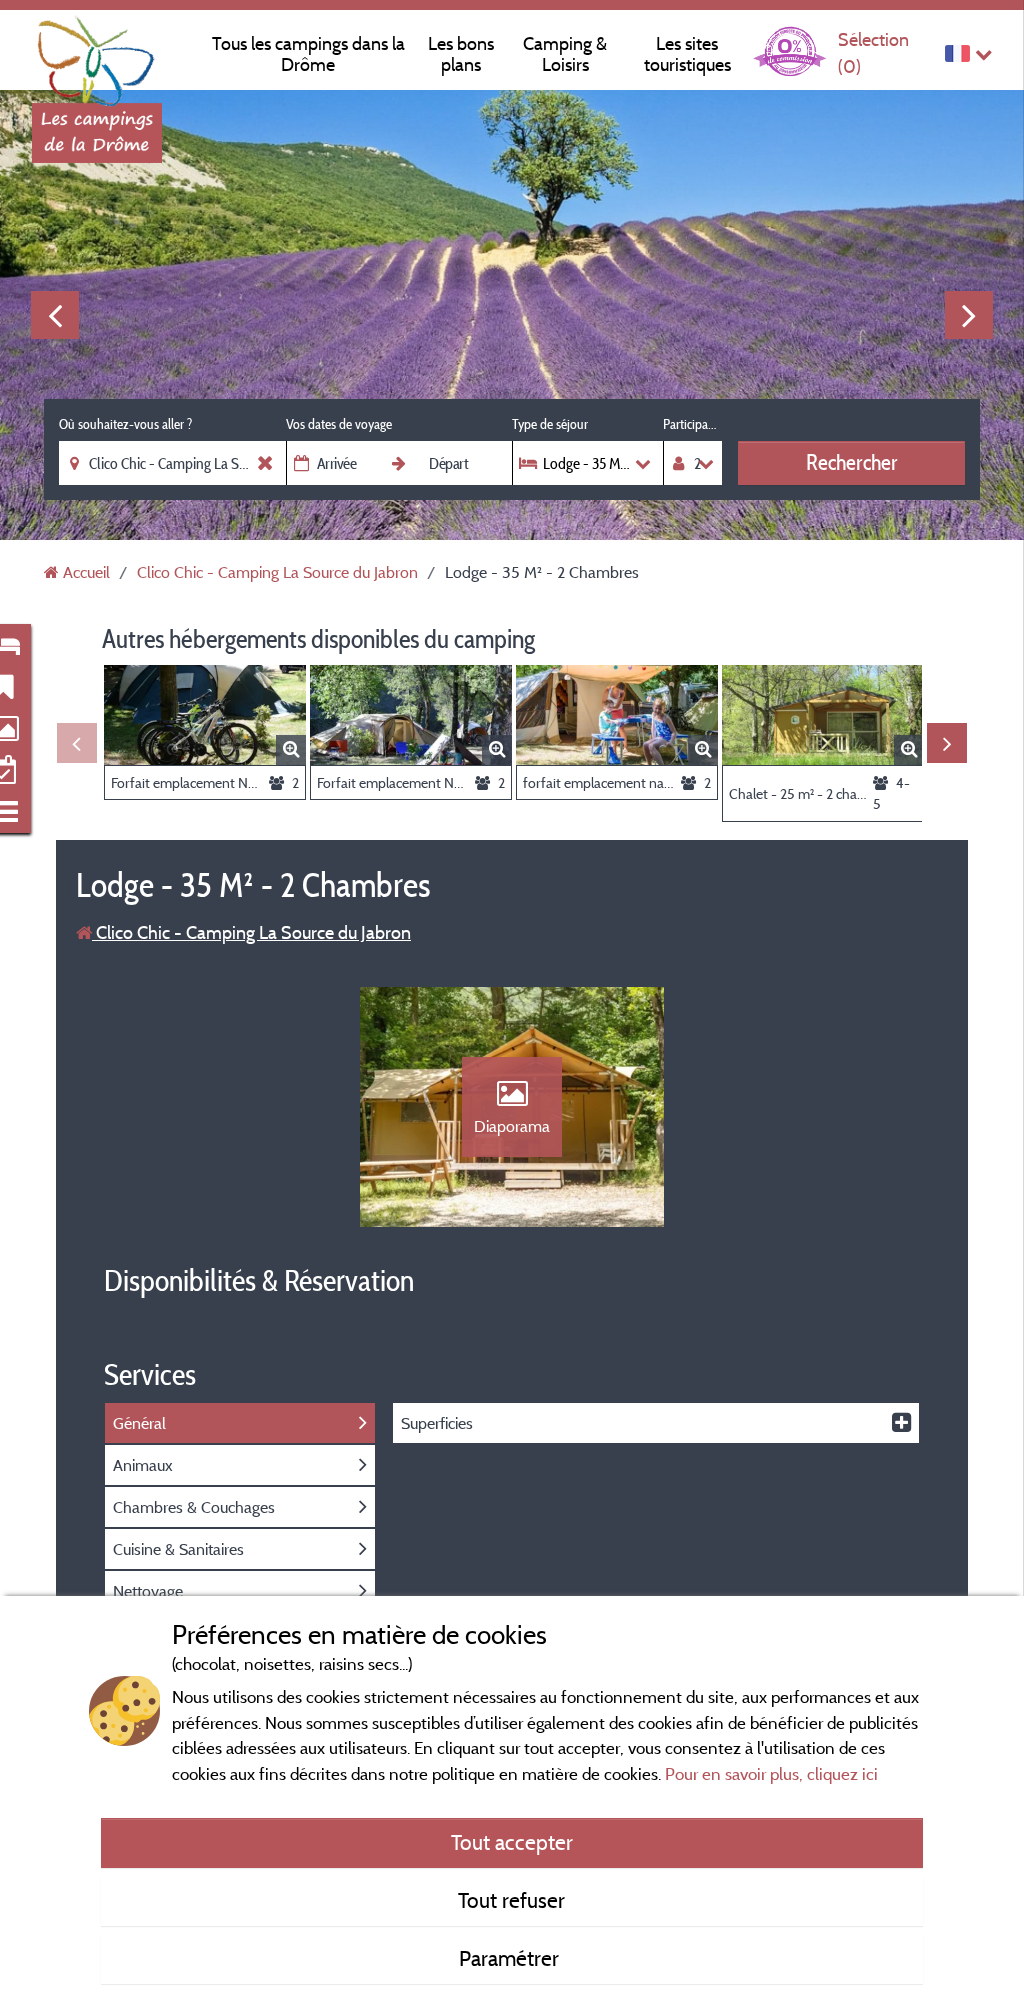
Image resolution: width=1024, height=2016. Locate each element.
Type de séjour (550, 424)
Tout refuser (511, 1900)
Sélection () (873, 52)
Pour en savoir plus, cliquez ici (771, 1773)
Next (969, 315)
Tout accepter (512, 1842)
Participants (692, 424)
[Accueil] (97, 55)
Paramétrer (511, 1958)
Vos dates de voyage (339, 424)
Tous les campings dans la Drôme (308, 54)
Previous (55, 315)
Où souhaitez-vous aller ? (125, 424)
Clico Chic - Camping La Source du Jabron (251, 932)
